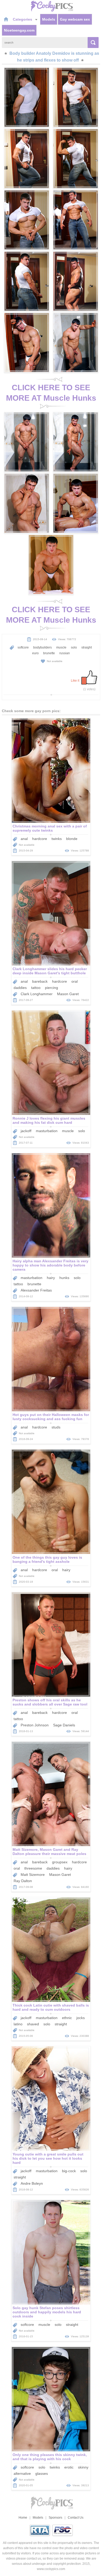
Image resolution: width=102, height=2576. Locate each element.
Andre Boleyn (32, 2183)
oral (75, 981)
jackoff (26, 1131)
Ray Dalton (23, 1881)
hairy (51, 1278)
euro (35, 653)
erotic (69, 2467)
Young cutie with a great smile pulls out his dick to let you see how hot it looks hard (48, 2158)
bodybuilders (42, 647)
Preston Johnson (35, 1725)
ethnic (67, 2018)
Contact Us (76, 2518)
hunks (64, 1278)
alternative (22, 2473)
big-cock (69, 2171)
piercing (52, 988)
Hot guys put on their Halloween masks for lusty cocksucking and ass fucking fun (51, 1417)
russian (65, 653)
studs (56, 1427)
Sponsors (55, 2518)
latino (18, 2024)
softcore (23, 647)
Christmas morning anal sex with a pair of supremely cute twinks (50, 828)
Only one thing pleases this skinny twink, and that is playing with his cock (50, 2457)
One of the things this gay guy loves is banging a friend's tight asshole (47, 1559)
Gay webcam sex (75, 19)
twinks (57, 839)
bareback (40, 981)
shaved (33, 2024)
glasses (42, 2473)
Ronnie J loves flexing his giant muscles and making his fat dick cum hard (49, 1120)
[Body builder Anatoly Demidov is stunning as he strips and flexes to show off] (27, 97)
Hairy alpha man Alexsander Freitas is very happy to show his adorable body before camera (50, 1265)
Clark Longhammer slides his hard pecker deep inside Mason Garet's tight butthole (50, 971)
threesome (33, 1868)
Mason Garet (68, 994)
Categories (23, 19)
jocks (81, 2018)
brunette (49, 653)
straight (87, 647)
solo (74, 647)
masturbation (47, 1131)
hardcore (40, 839)
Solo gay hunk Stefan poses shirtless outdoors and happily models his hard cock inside (47, 2312)
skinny (83, 2467)
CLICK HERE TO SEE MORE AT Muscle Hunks (51, 393)
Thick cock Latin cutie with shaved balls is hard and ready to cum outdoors (51, 2007)
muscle (61, 647)
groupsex (60, 1862)
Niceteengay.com (19, 30)
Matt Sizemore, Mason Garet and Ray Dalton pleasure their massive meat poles (49, 1852)
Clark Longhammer (37, 994)
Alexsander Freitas (36, 1290)
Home (23, 2518)
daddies (20, 988)
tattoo (36, 988)
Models (49, 19)
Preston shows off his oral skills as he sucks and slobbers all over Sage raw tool (50, 1702)
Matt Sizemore (33, 1875)
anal (24, 839)
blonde (72, 839)
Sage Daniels (64, 1725)
